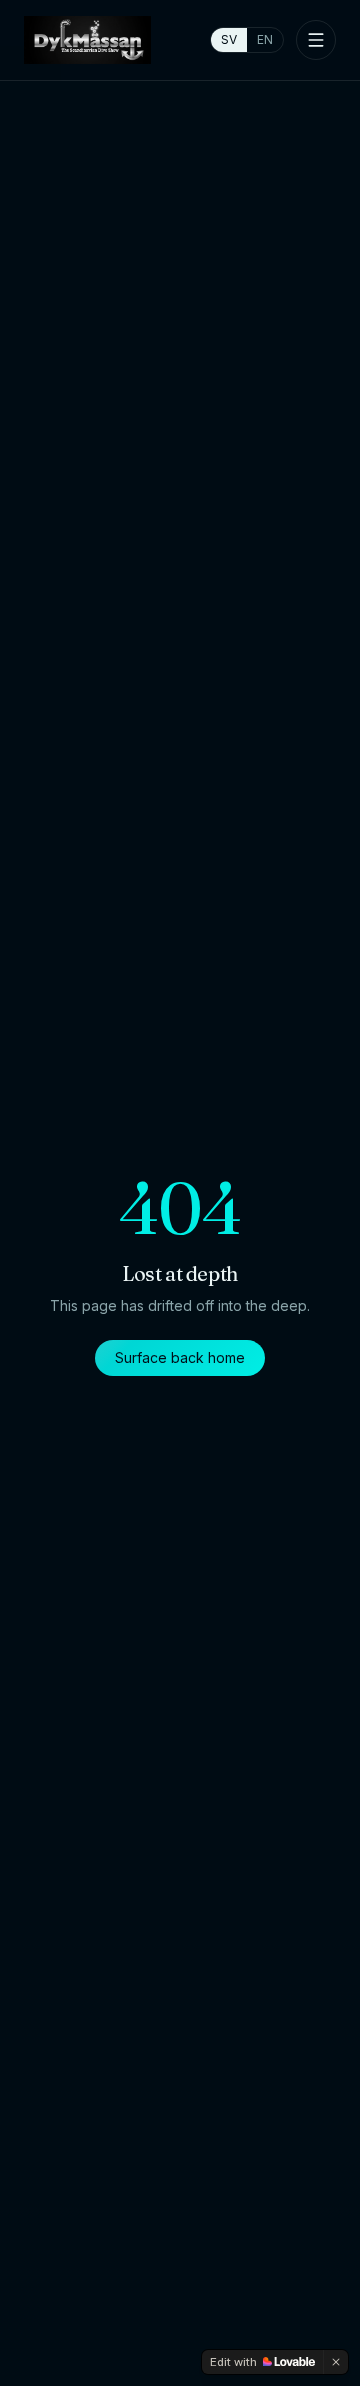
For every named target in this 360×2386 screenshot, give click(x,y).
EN (265, 39)
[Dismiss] (336, 2362)
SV (229, 39)
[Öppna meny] (316, 40)
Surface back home (180, 1357)
